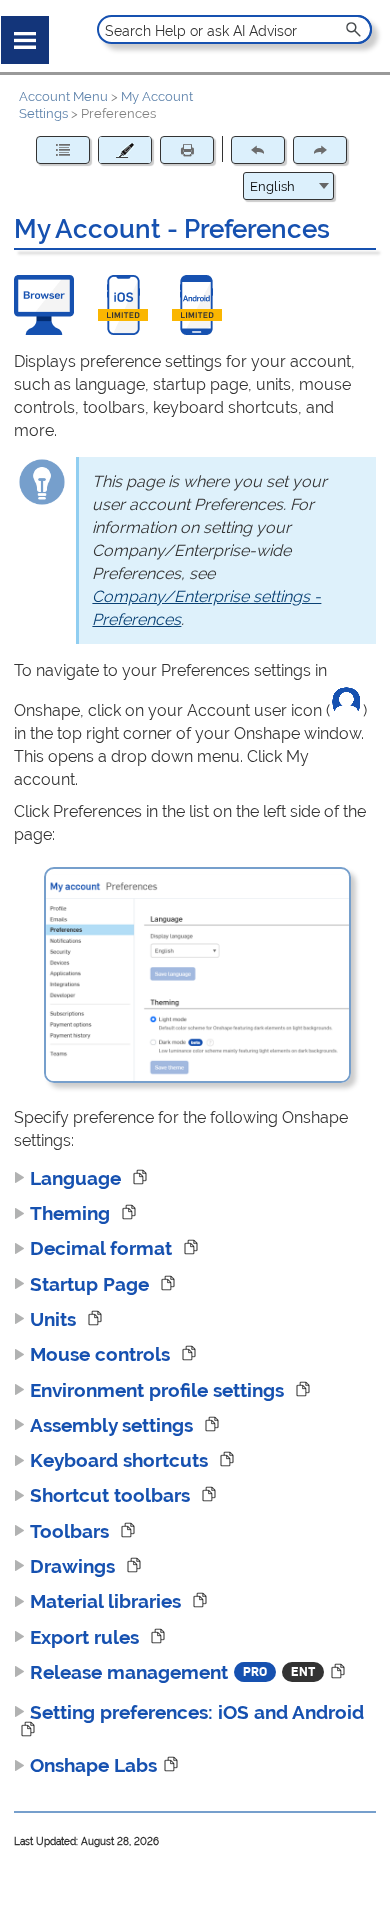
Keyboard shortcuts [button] (121, 1460)
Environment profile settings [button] (159, 1390)
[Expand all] (63, 150)
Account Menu (63, 96)
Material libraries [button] (108, 1601)
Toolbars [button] (72, 1531)
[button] (354, 29)
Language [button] (78, 1178)
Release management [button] (129, 1672)
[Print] (187, 150)
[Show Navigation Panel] (21, 36)
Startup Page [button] (92, 1284)
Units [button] (55, 1319)
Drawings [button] (75, 1566)
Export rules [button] (87, 1637)
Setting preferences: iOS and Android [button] (197, 1712)
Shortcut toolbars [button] (112, 1495)
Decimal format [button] (103, 1248)
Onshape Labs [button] (93, 1765)
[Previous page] (258, 150)
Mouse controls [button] (102, 1354)
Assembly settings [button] (114, 1425)
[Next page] (320, 150)
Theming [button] (72, 1213)
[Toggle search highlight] (125, 150)
